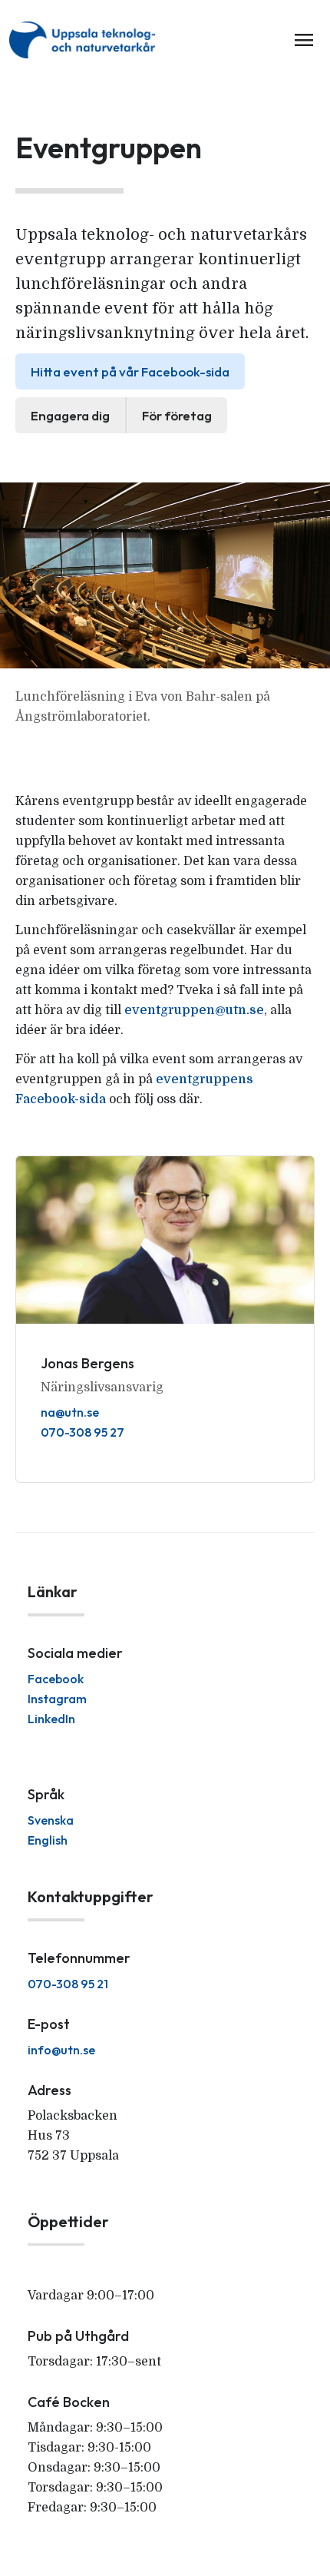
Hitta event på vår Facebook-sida (130, 371)
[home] (85, 40)
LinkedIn (51, 1719)
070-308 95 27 (82, 1432)
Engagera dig (70, 415)
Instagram (57, 1699)
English (48, 1840)
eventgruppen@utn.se (194, 1010)
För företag (177, 415)
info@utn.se (61, 2050)
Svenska (51, 1820)
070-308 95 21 (68, 1984)
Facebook (56, 1679)
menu (304, 40)
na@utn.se (70, 1412)
